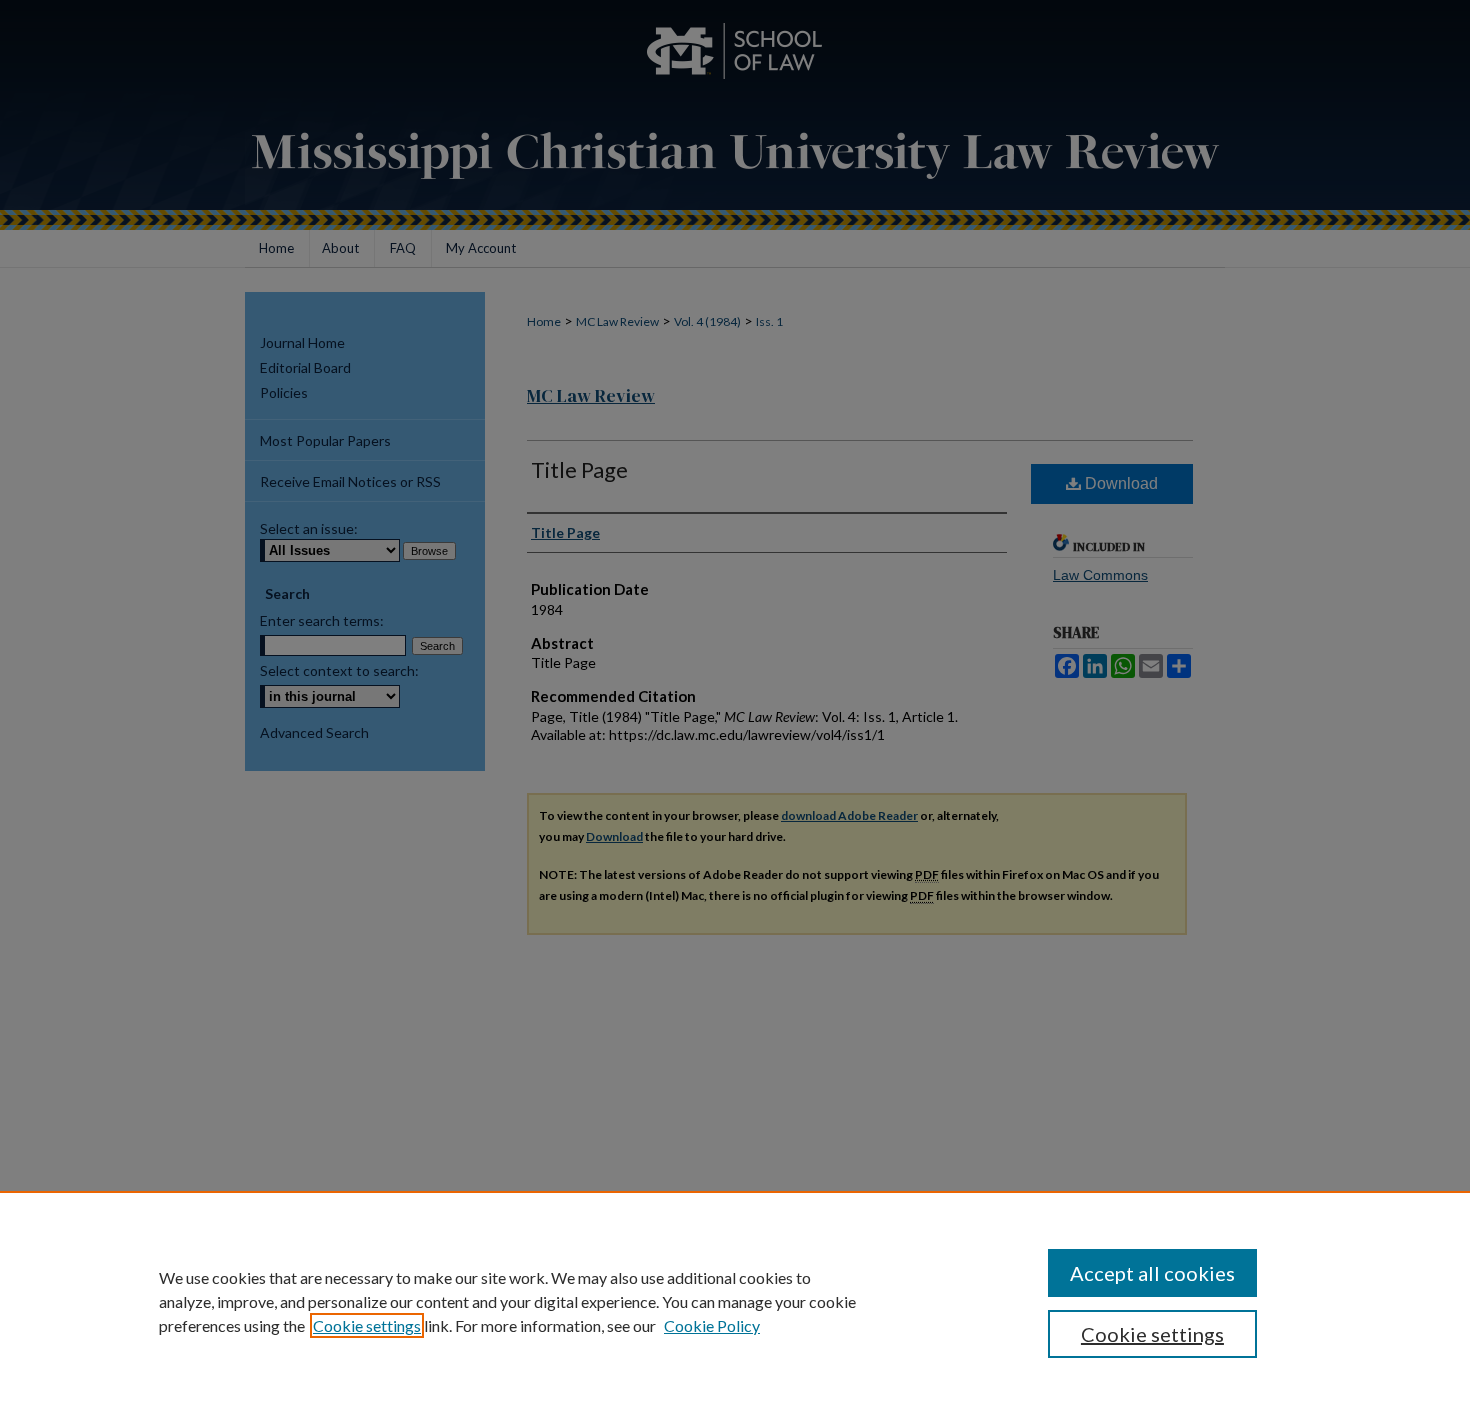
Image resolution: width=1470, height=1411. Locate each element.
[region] (735, 1301)
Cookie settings (367, 1325)
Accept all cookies (1152, 1273)
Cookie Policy (712, 1325)
